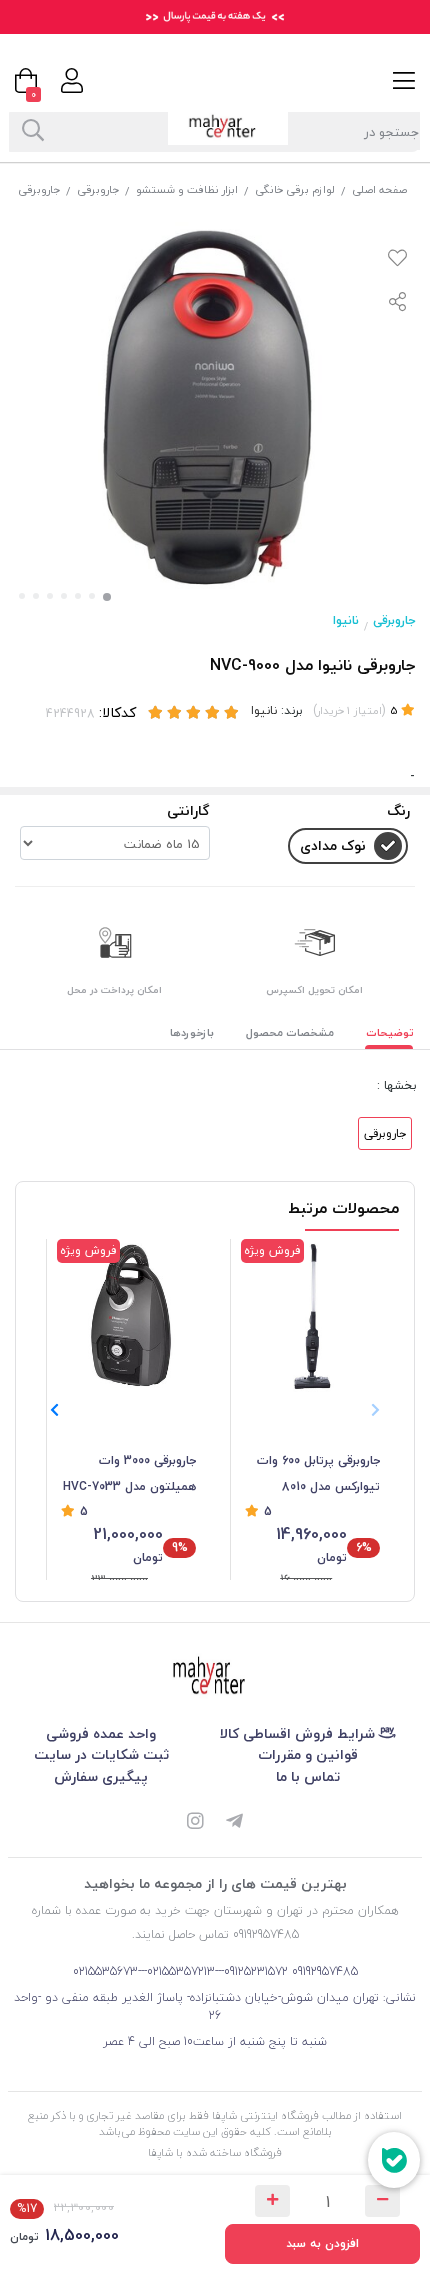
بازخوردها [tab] (192, 1032)
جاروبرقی (98, 189)
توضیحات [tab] (390, 1032)
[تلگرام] (235, 1823)
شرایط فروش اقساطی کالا (299, 1733)
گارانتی (188, 810)
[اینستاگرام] (195, 1823)
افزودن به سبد (322, 2243)
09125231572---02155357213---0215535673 (180, 1971)
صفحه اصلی (379, 189)
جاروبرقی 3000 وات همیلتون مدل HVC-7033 (129, 1473)
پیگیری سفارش (101, 1776)
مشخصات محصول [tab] (290, 1032)
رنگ (398, 810)
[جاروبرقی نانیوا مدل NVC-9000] (215, 1677)
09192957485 (325, 1971)
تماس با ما (308, 1776)
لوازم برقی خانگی (295, 189)
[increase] (272, 2201)
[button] (54, 1410)
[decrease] (382, 2201)
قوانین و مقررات (308, 1754)
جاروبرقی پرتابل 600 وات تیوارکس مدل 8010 (318, 1473)
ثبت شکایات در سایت (101, 1754)
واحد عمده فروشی (101, 1733)
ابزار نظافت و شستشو (187, 189)
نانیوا (346, 620)
